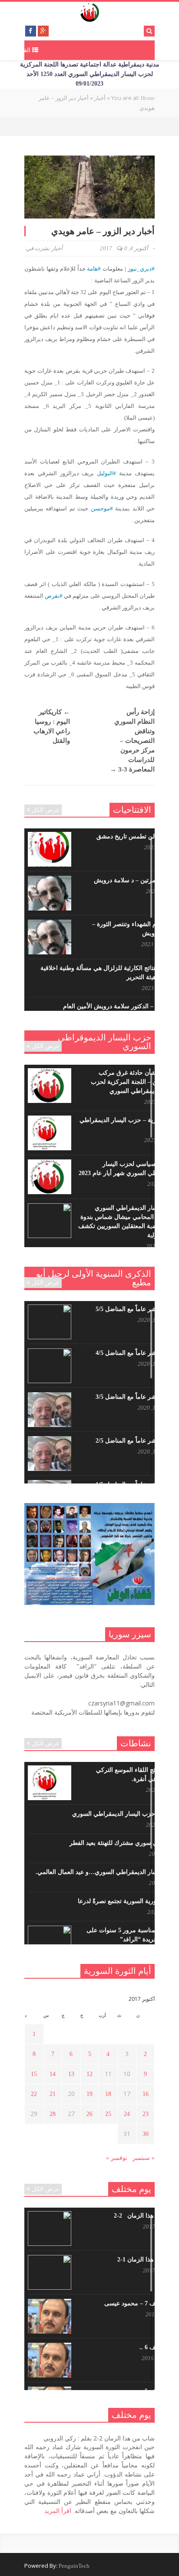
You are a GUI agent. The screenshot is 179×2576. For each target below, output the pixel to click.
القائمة (23, 50)
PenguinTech (74, 2566)
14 (53, 2074)
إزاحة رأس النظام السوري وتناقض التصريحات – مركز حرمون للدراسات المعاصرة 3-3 (132, 741)
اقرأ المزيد (58, 2511)
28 (53, 2114)
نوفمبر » (117, 2158)
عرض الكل (46, 810)
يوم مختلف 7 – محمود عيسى (141, 2303)
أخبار (57, 248)
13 (71, 2074)
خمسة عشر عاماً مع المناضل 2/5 (137, 1441)
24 (127, 2114)
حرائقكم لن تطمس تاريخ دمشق (137, 836)
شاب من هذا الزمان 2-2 (146, 2216)
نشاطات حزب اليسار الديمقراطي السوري (125, 1814)
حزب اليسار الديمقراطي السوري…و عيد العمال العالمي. (107, 1872)
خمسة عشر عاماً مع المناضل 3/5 (137, 1397)
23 (146, 2114)
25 (108, 2114)
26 (89, 2114)
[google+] (43, 31)
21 (53, 2094)
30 (146, 2134)
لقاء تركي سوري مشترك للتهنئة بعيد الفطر (124, 1843)
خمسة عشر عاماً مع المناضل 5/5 (137, 1309)
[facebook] (31, 31)
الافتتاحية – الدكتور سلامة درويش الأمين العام (120, 1006)
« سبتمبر (144, 2158)
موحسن (100, 508)
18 (108, 2094)
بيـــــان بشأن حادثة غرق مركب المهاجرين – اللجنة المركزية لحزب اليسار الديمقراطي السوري (134, 1082)
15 (34, 2074)
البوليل (105, 473)
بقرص (52, 596)
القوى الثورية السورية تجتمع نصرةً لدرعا (128, 1901)
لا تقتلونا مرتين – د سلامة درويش (136, 880)
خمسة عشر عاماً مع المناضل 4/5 (137, 1353)
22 (34, 2094)
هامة (92, 269)
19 (89, 2094)
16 (146, 2094)
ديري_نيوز (140, 269)
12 (89, 2074)
